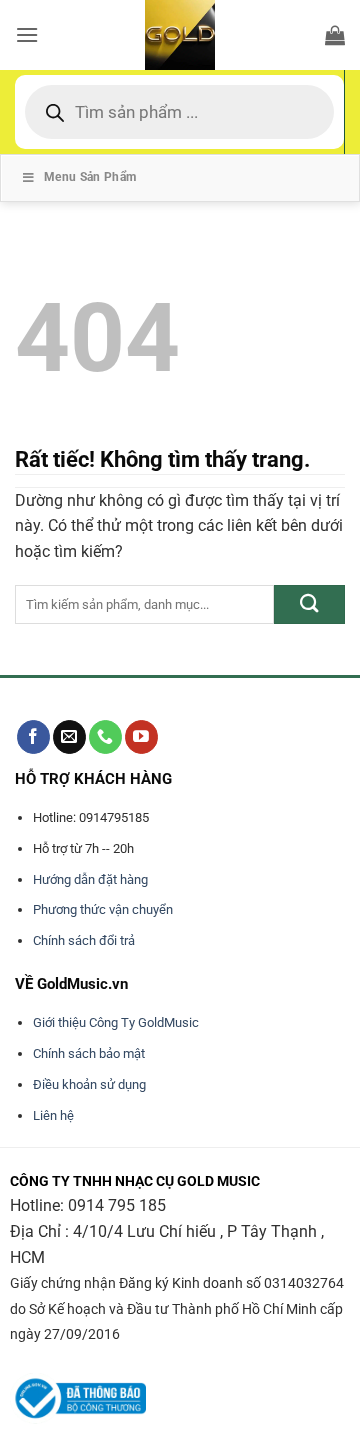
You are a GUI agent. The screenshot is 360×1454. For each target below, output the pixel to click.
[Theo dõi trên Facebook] (33, 737)
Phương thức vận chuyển (103, 909)
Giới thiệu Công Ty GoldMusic (116, 1022)
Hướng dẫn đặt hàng (90, 879)
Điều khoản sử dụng (89, 1084)
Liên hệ (53, 1115)
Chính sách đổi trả (84, 940)
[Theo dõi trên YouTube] (141, 737)
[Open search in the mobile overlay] (179, 112)
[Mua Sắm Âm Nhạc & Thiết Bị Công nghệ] (180, 35)
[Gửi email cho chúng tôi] (69, 737)
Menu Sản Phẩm (90, 177)
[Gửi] (309, 604)
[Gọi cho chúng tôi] (105, 737)
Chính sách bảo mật (89, 1053)
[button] (27, 34)
